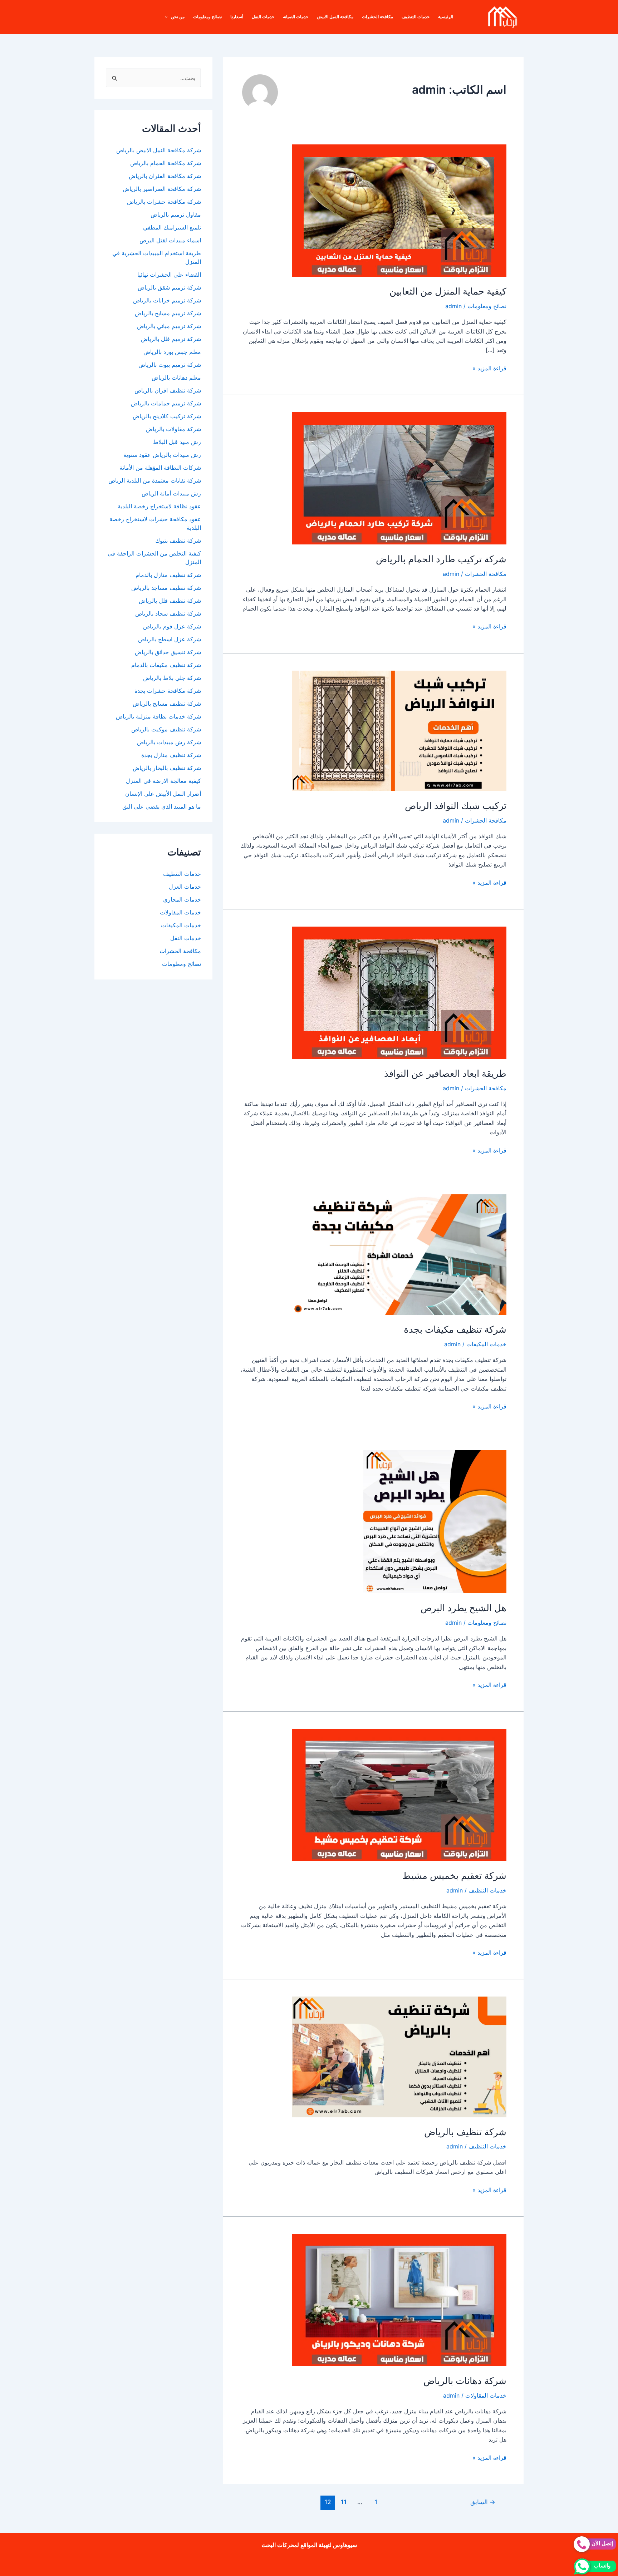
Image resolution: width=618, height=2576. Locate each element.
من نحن (178, 17)
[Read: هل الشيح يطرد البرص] (435, 1521)
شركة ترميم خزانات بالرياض (167, 300)
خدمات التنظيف (416, 17)
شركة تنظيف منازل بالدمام (168, 575)
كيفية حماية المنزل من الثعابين (448, 291)
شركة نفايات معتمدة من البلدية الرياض (155, 480)
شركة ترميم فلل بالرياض (171, 339)
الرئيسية (446, 17)
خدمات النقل (263, 17)
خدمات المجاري (182, 899)
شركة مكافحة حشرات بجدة (168, 691)
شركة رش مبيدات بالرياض (169, 742)
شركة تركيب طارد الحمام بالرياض (441, 559)
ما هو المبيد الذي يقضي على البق (162, 806)
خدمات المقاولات (486, 2395)
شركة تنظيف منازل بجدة (171, 755)
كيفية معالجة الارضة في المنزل (163, 781)
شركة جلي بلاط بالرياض (172, 678)
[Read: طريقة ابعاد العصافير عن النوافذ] (399, 992)
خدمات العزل (185, 887)
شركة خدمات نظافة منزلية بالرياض (158, 716)
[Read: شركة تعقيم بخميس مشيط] (399, 1795)
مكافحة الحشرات (377, 17)
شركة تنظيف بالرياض (465, 2132)
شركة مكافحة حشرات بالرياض (164, 202)
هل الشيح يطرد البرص (463, 1608)
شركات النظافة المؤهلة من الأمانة (160, 468)
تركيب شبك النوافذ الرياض (456, 806)
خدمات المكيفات (486, 1344)
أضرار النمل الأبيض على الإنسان (163, 794)
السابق (483, 2502)
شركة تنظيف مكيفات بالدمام (166, 665)
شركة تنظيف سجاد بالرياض (168, 613)
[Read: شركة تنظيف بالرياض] (399, 2056)
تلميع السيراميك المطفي (171, 227)
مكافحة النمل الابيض (335, 17)
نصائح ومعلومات (207, 17)
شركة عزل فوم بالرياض (172, 626)
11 (344, 2502)
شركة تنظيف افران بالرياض (168, 390)
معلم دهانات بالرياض (176, 377)
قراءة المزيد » (489, 369)
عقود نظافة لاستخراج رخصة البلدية (159, 506)
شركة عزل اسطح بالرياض (170, 639)
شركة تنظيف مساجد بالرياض (166, 588)
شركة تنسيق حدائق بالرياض (168, 652)
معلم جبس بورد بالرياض (172, 352)
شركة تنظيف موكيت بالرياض (166, 729)
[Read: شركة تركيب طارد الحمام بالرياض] (399, 478)
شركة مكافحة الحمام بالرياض (166, 163)
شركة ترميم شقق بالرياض (169, 287)
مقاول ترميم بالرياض (175, 214)
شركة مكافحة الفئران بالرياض (165, 176)
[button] (168, 17)
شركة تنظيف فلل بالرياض (170, 601)
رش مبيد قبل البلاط (177, 442)
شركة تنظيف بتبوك (178, 541)
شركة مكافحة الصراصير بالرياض (162, 189)
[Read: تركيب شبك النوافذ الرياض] (399, 730)
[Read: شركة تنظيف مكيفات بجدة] (399, 1254)
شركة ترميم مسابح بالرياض (168, 313)
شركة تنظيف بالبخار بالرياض (167, 768)
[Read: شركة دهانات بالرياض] (399, 2299)
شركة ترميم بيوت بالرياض (170, 365)
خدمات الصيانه (296, 17)
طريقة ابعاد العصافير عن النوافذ (445, 1073)
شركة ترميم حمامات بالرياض (166, 403)
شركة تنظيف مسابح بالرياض (167, 704)
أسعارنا (237, 17)
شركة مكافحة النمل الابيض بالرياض (159, 150)
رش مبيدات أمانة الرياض (171, 493)
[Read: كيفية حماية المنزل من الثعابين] (399, 210)
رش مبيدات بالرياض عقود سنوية (162, 455)
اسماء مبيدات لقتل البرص (168, 240)
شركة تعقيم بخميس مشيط (454, 1876)
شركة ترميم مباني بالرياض (169, 326)
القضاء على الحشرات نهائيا (169, 275)
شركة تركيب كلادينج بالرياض (167, 416)
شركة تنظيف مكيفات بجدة (455, 1329)
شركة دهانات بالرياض (465, 2381)
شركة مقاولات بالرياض (173, 429)
